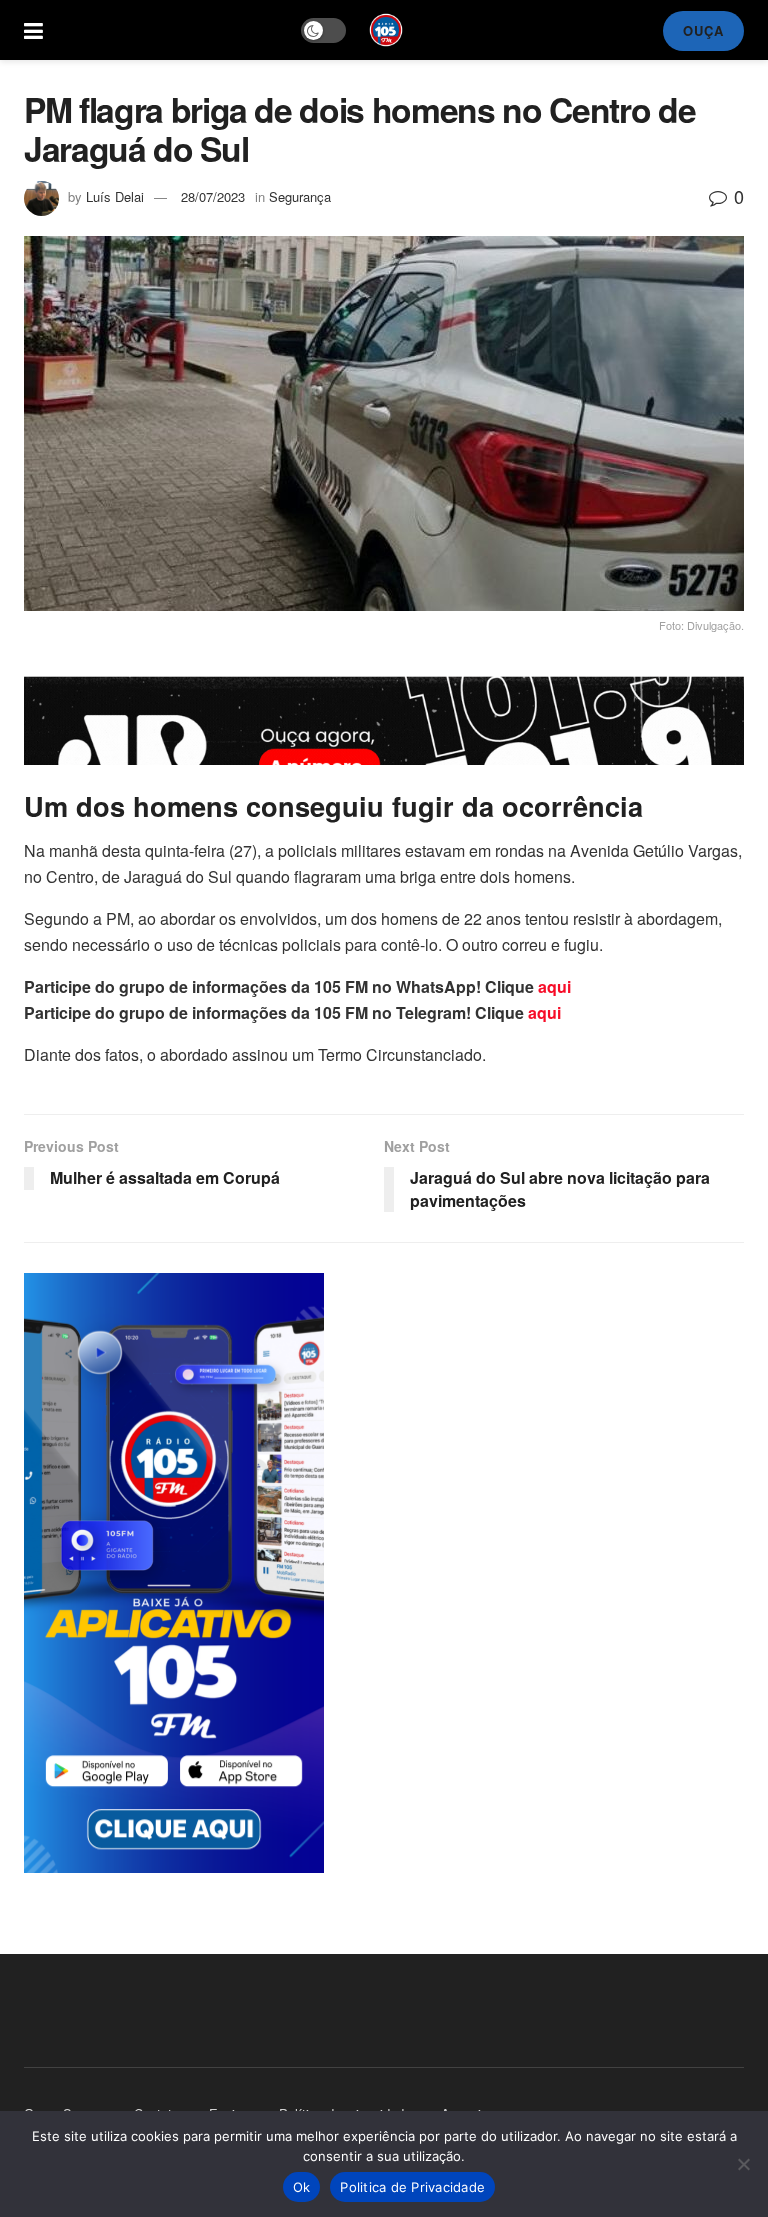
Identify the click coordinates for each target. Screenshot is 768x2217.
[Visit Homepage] (386, 30)
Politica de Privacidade (412, 2187)
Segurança (300, 196)
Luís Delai (115, 196)
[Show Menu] (33, 30)
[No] (743, 2164)
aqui (554, 986)
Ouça (703, 30)
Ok (302, 2187)
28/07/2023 (213, 196)
